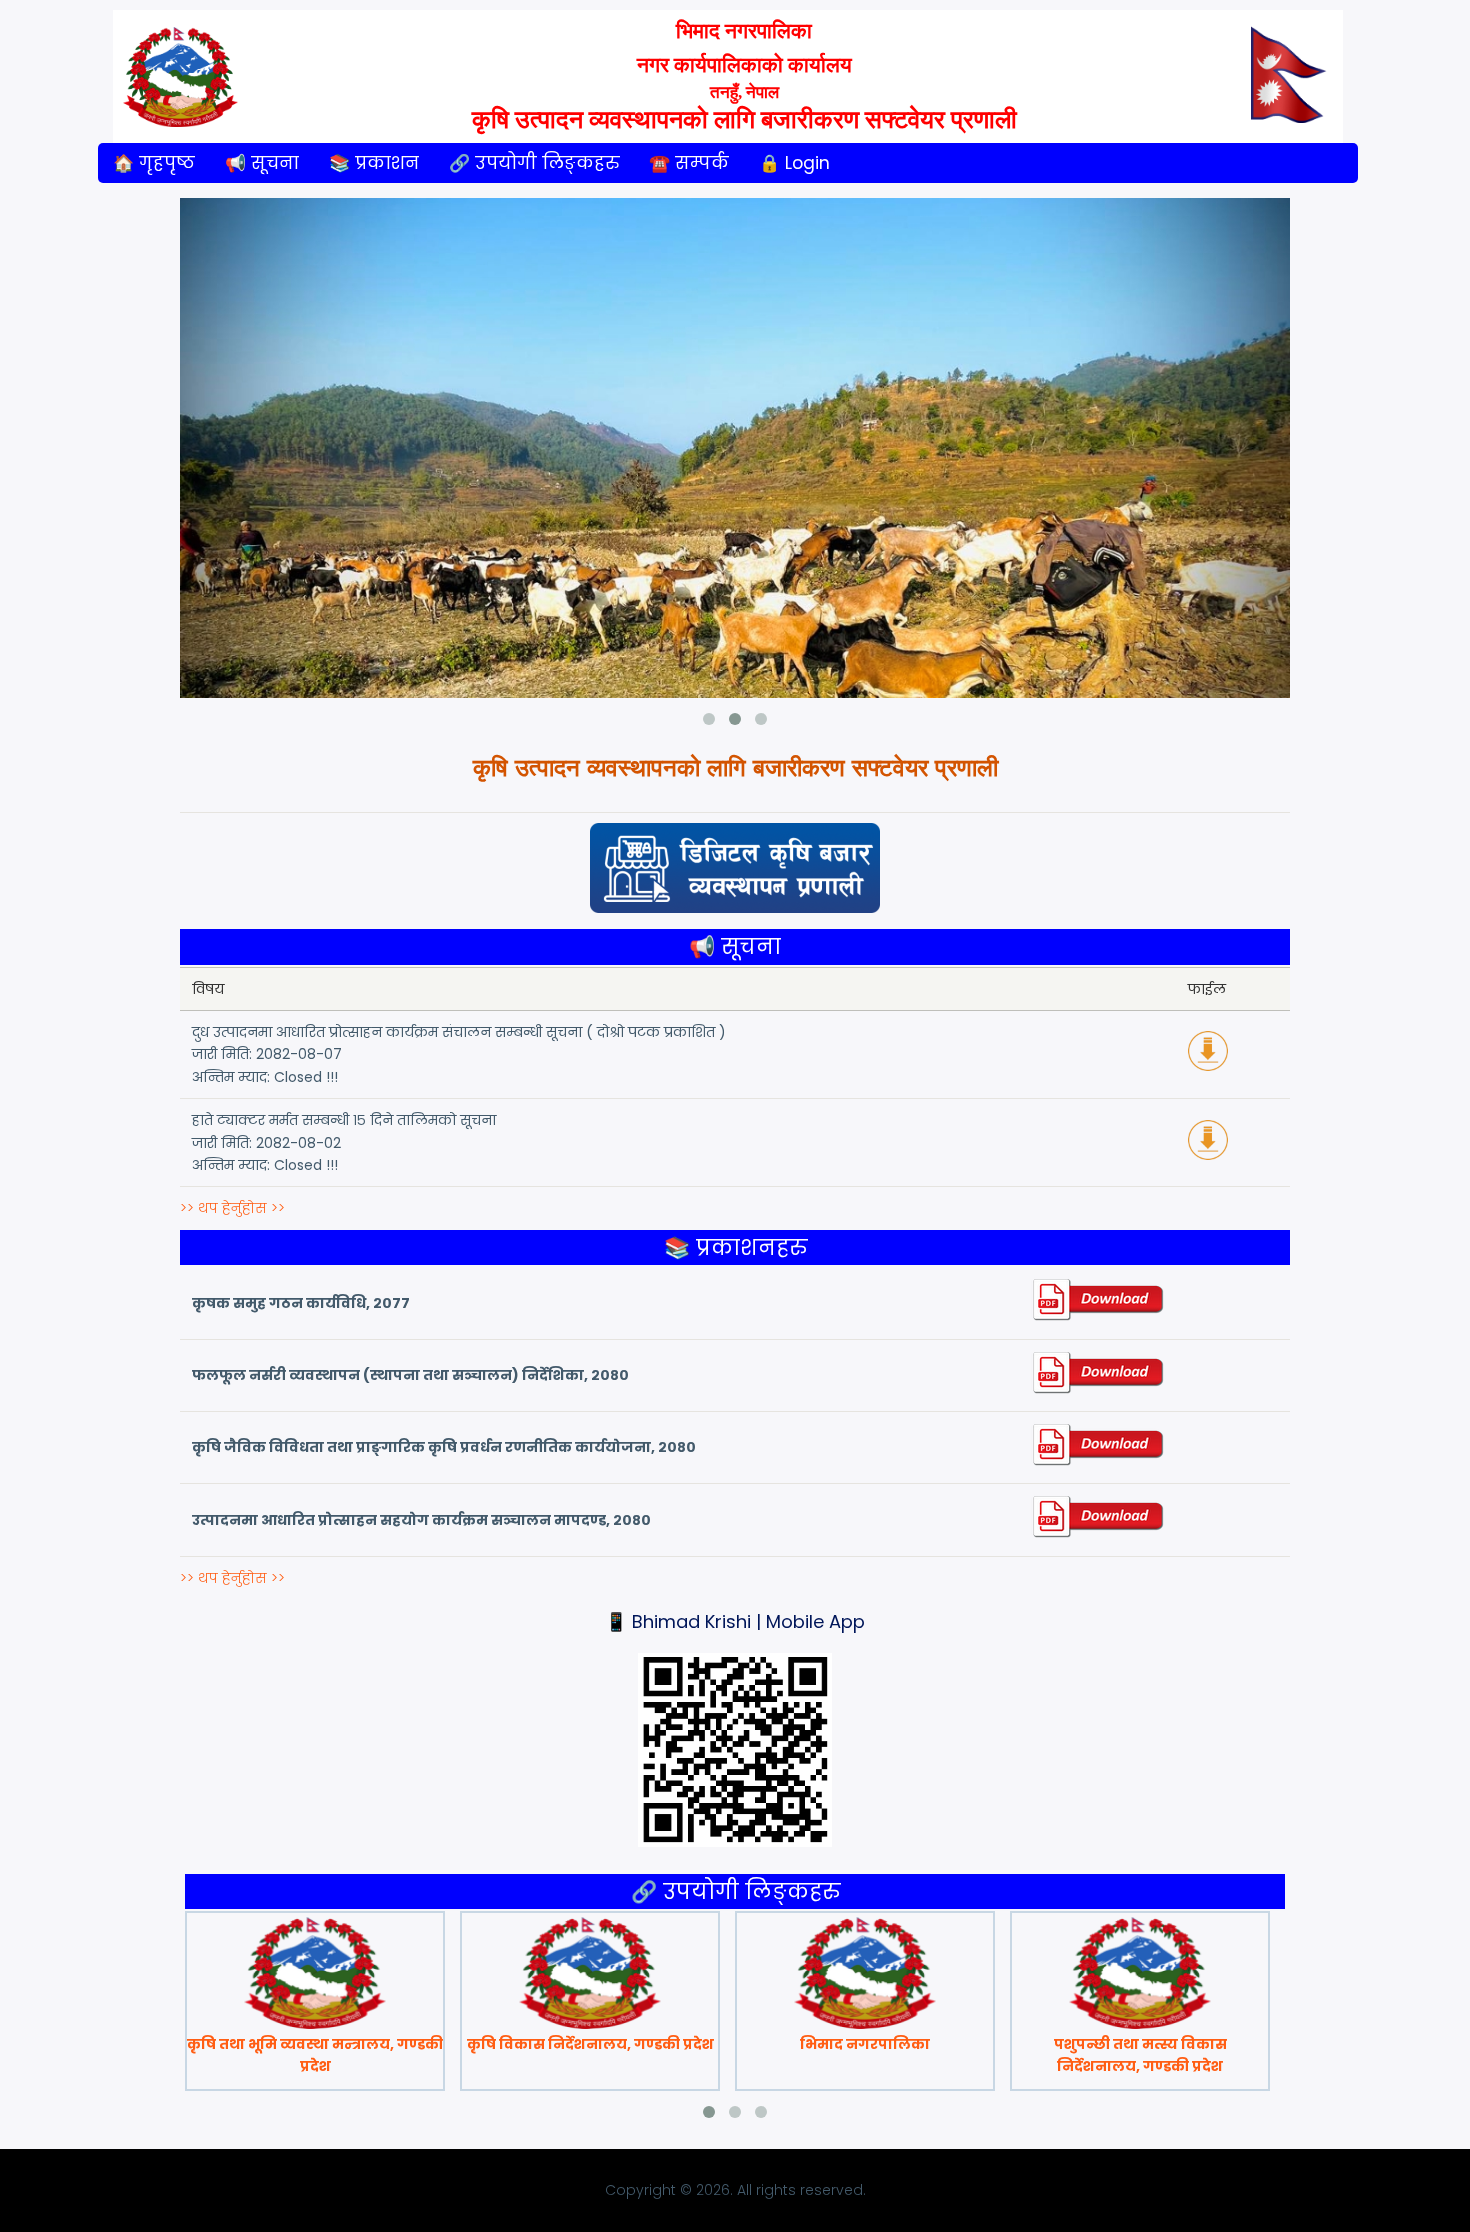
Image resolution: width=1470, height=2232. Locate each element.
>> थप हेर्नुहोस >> (232, 1208)
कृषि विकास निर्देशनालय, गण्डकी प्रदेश (590, 2044)
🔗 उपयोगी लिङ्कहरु (534, 163)
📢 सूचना (262, 163)
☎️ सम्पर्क (689, 163)
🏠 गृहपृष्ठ (154, 163)
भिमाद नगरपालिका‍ (865, 2044)
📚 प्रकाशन (374, 163)
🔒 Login (794, 163)
